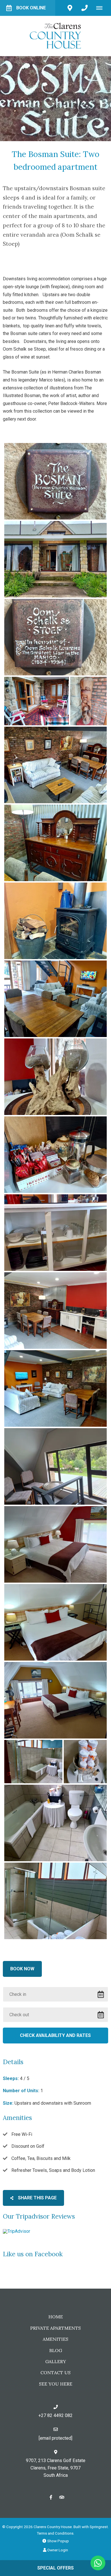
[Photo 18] (55, 1700)
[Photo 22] (55, 1901)
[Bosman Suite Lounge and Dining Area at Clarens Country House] (55, 1388)
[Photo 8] (55, 921)
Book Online (31, 8)
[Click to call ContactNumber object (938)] (85, 8)
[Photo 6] (55, 765)
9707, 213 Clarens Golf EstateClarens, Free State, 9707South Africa (56, 2468)
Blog (56, 2350)
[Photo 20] (85, 1762)
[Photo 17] (55, 1622)
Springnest (99, 2527)
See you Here (56, 2384)
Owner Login (57, 2550)
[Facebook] (51, 2497)
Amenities (55, 2339)
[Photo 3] (55, 637)
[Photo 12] (55, 1233)
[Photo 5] (89, 701)
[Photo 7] (55, 843)
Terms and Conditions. (55, 2533)
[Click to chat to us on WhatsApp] (98, 2563)
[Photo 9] (55, 999)
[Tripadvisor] (61, 2497)
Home (56, 2317)
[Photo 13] (55, 1311)
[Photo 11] (55, 1155)
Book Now (22, 1969)
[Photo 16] (55, 1544)
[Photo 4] (37, 701)
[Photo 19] (33, 1762)
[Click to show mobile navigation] (101, 8)
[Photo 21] (55, 1823)
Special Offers (55, 2568)
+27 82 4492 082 (55, 2415)
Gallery (56, 2361)
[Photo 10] (55, 1077)
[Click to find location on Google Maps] (70, 8)
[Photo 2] (55, 559)
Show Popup (58, 2541)
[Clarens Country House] (55, 36)
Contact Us (55, 2373)
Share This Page (37, 2198)
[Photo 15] (55, 1466)
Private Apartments (55, 2328)
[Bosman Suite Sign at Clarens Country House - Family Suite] (55, 481)
